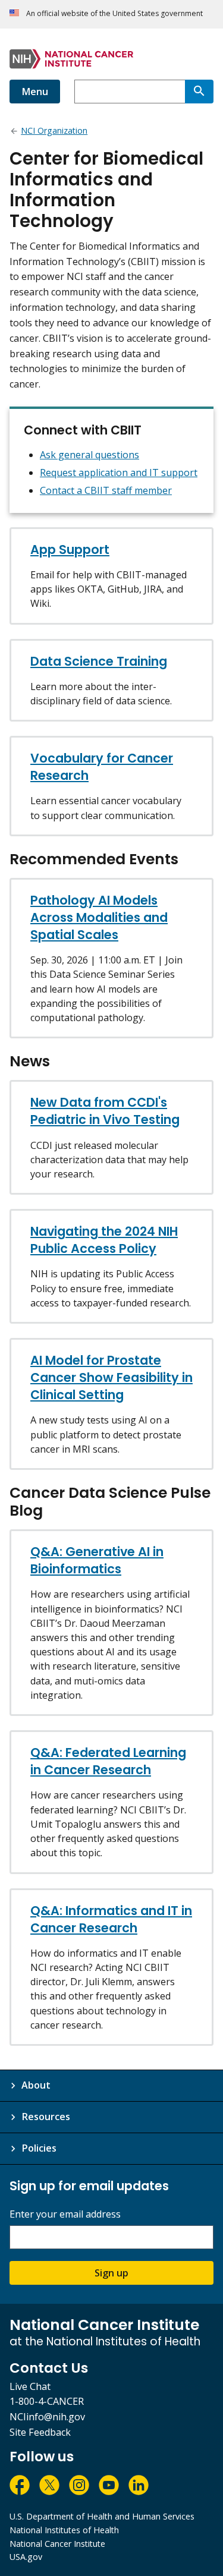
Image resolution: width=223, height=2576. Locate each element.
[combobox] (130, 92)
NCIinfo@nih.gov (47, 2417)
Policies (39, 2148)
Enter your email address (65, 2214)
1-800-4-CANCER (47, 2401)
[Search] (199, 92)
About (36, 2085)
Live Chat (30, 2386)
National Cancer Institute (57, 2544)
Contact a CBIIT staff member (106, 490)
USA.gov (26, 2557)
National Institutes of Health (64, 2530)
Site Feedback (40, 2432)
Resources (46, 2117)
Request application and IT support (119, 473)
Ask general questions (89, 455)
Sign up (111, 2273)
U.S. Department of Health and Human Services (102, 2516)
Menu (35, 92)
